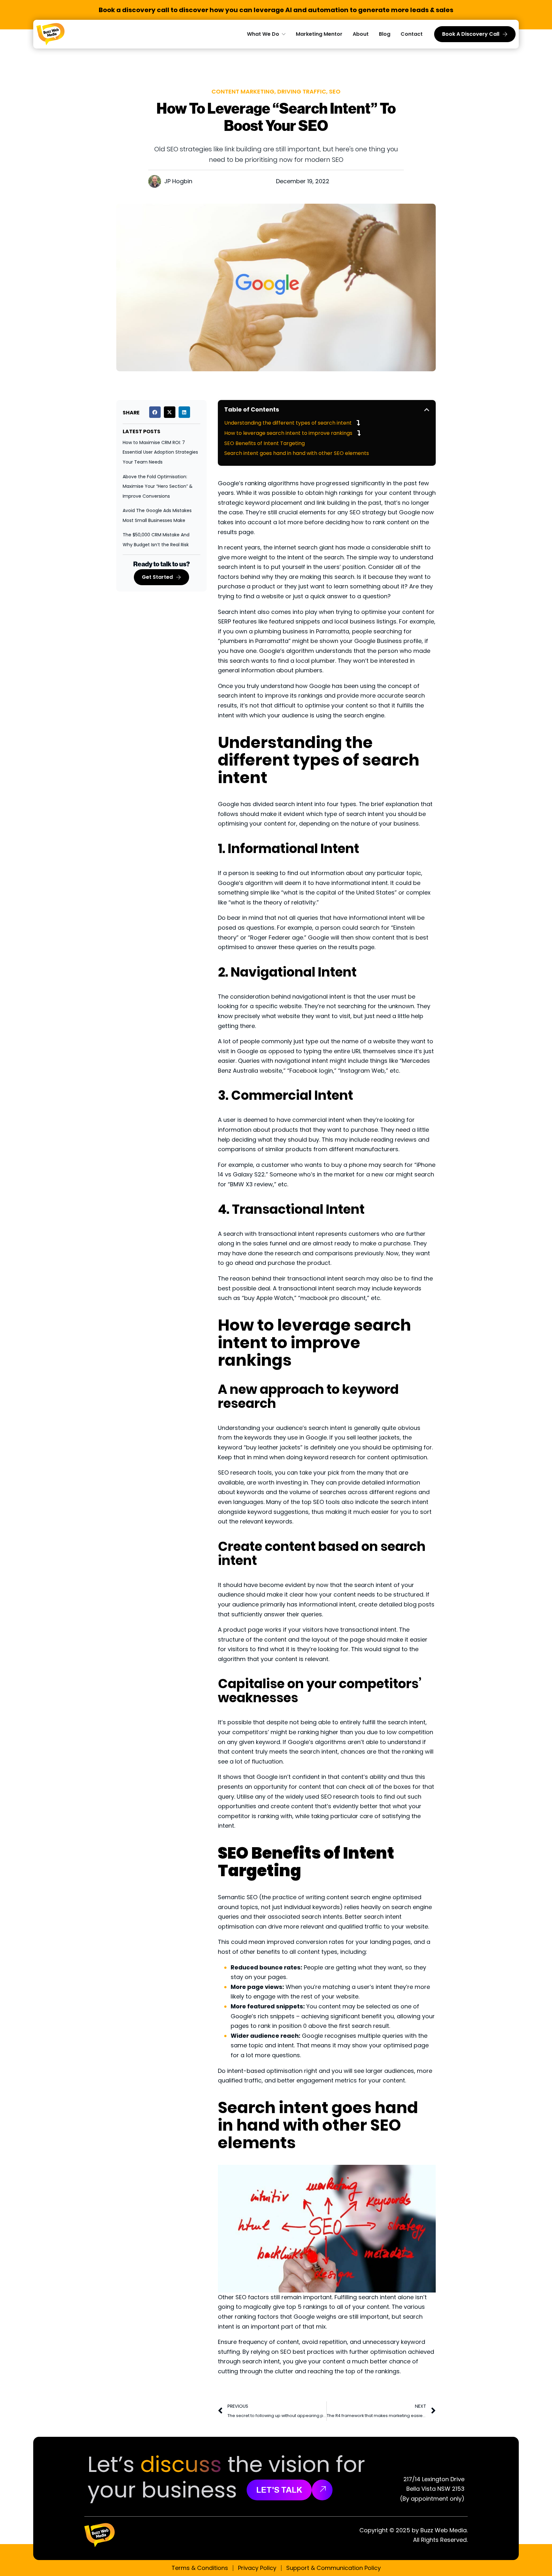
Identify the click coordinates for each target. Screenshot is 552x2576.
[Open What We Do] (284, 34)
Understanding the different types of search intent (288, 423)
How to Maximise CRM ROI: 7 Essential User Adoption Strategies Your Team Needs (160, 452)
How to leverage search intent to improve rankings (288, 433)
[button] (155, 412)
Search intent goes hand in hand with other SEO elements (297, 453)
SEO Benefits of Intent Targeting (264, 443)
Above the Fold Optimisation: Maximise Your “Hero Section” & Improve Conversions (158, 486)
